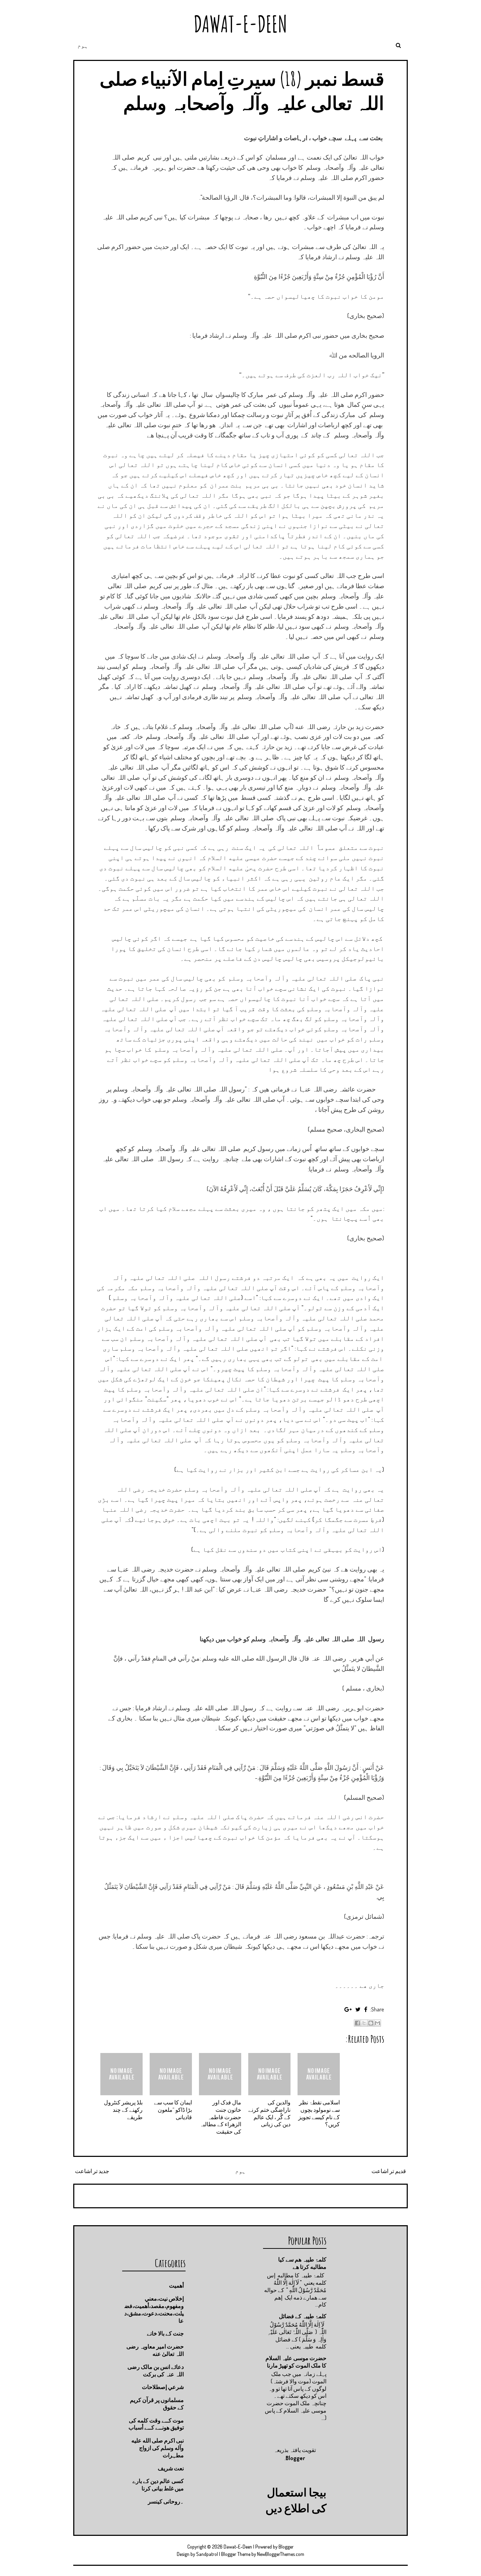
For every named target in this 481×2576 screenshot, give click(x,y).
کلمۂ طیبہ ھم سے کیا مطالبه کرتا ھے (302, 2263)
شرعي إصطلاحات (163, 2387)
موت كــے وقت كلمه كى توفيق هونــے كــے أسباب (156, 2424)
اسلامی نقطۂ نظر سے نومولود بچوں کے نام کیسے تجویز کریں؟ (319, 2113)
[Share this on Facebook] (366, 2009)
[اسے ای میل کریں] (377, 2023)
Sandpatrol (207, 2554)
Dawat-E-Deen (241, 24)
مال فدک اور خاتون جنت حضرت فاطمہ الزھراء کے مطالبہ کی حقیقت (220, 2117)
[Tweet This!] (358, 2009)
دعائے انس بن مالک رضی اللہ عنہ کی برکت (156, 2370)
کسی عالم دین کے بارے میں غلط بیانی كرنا (158, 2485)
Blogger (295, 2458)
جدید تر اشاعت (92, 2171)
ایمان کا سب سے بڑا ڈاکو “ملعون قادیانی (173, 2110)
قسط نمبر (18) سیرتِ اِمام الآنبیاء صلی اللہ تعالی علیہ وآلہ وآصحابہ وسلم (242, 91)
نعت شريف (171, 2468)
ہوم (83, 45)
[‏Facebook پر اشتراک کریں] (357, 2023)
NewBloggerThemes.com (281, 2554)
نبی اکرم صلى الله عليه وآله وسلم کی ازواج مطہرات (158, 2448)
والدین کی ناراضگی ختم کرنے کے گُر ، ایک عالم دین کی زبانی (269, 2113)
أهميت (176, 2285)
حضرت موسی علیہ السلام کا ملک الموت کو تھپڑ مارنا (296, 2362)
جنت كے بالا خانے (165, 2333)
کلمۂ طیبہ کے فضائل (303, 2316)
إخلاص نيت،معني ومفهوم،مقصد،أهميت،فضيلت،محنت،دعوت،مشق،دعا (154, 2309)
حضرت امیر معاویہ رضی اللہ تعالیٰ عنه (155, 2350)
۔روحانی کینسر (166, 2501)
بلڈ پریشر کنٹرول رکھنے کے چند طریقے (123, 2110)
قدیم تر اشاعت (389, 2171)
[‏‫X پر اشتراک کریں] (364, 2023)
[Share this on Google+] (348, 2009)
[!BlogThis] (371, 2023)
